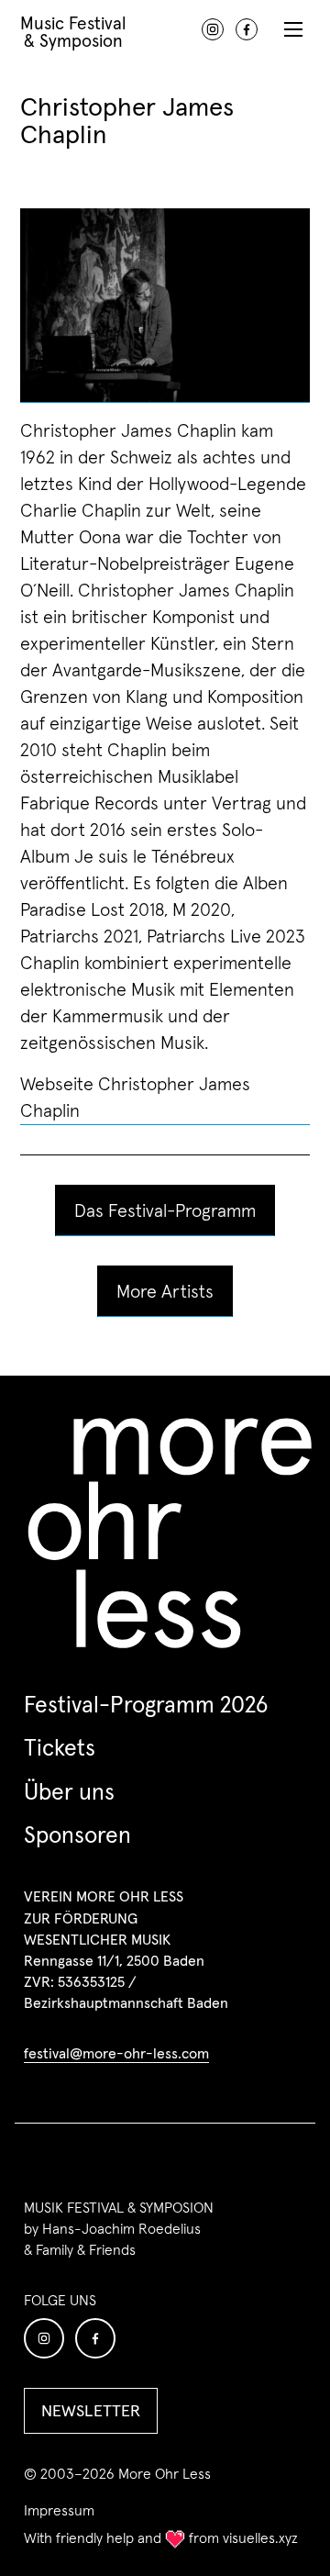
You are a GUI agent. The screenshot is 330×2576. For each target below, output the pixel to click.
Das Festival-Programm (165, 1210)
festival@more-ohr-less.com (116, 2053)
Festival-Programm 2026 (146, 1704)
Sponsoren (77, 1834)
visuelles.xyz (260, 2537)
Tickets (60, 1747)
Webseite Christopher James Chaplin (135, 1097)
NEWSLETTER (91, 2410)
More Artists (165, 1291)
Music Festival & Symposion (73, 31)
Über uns (69, 1791)
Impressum (59, 2511)
